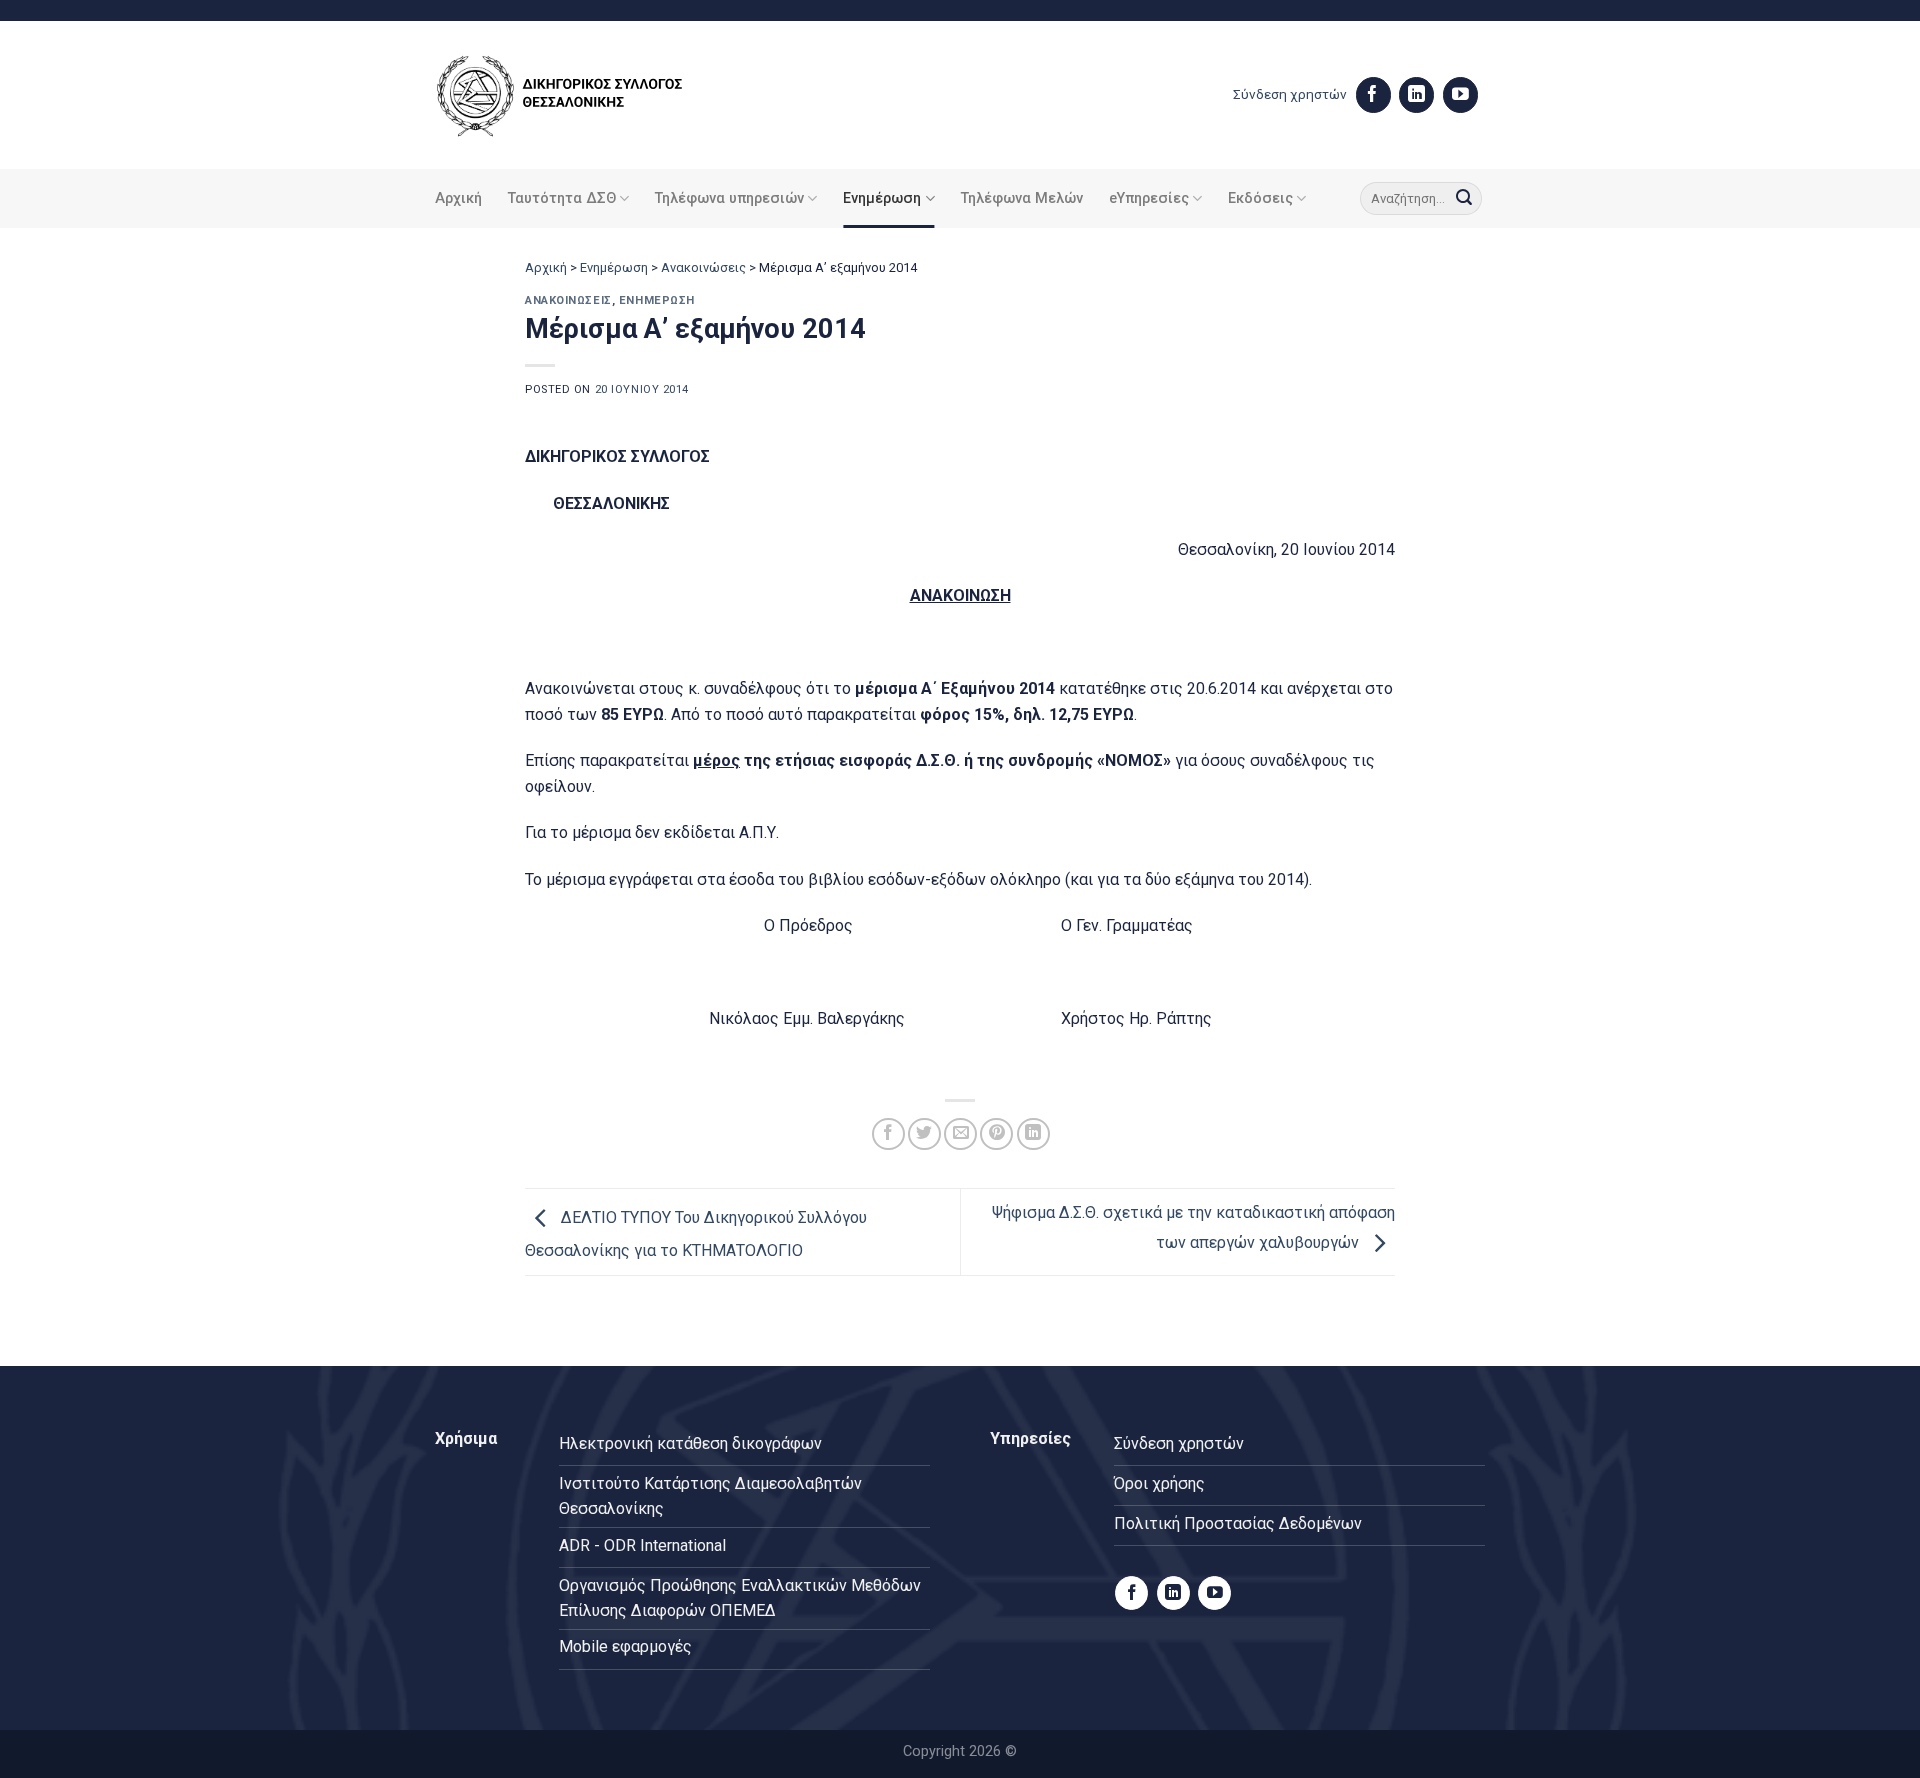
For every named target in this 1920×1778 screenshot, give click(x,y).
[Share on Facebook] (888, 1134)
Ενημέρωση (882, 198)
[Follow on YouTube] (1460, 95)
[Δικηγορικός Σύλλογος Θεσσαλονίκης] (585, 95)
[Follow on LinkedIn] (1416, 95)
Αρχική (458, 198)
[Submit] (1464, 199)
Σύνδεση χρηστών (1290, 94)
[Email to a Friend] (960, 1134)
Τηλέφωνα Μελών (1022, 198)
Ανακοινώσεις (703, 267)
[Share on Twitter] (924, 1134)
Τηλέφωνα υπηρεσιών (729, 198)
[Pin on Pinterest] (996, 1134)
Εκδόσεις (1260, 198)
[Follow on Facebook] (1373, 95)
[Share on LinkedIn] (1033, 1134)
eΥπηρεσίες (1149, 198)
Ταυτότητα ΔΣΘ (562, 198)
